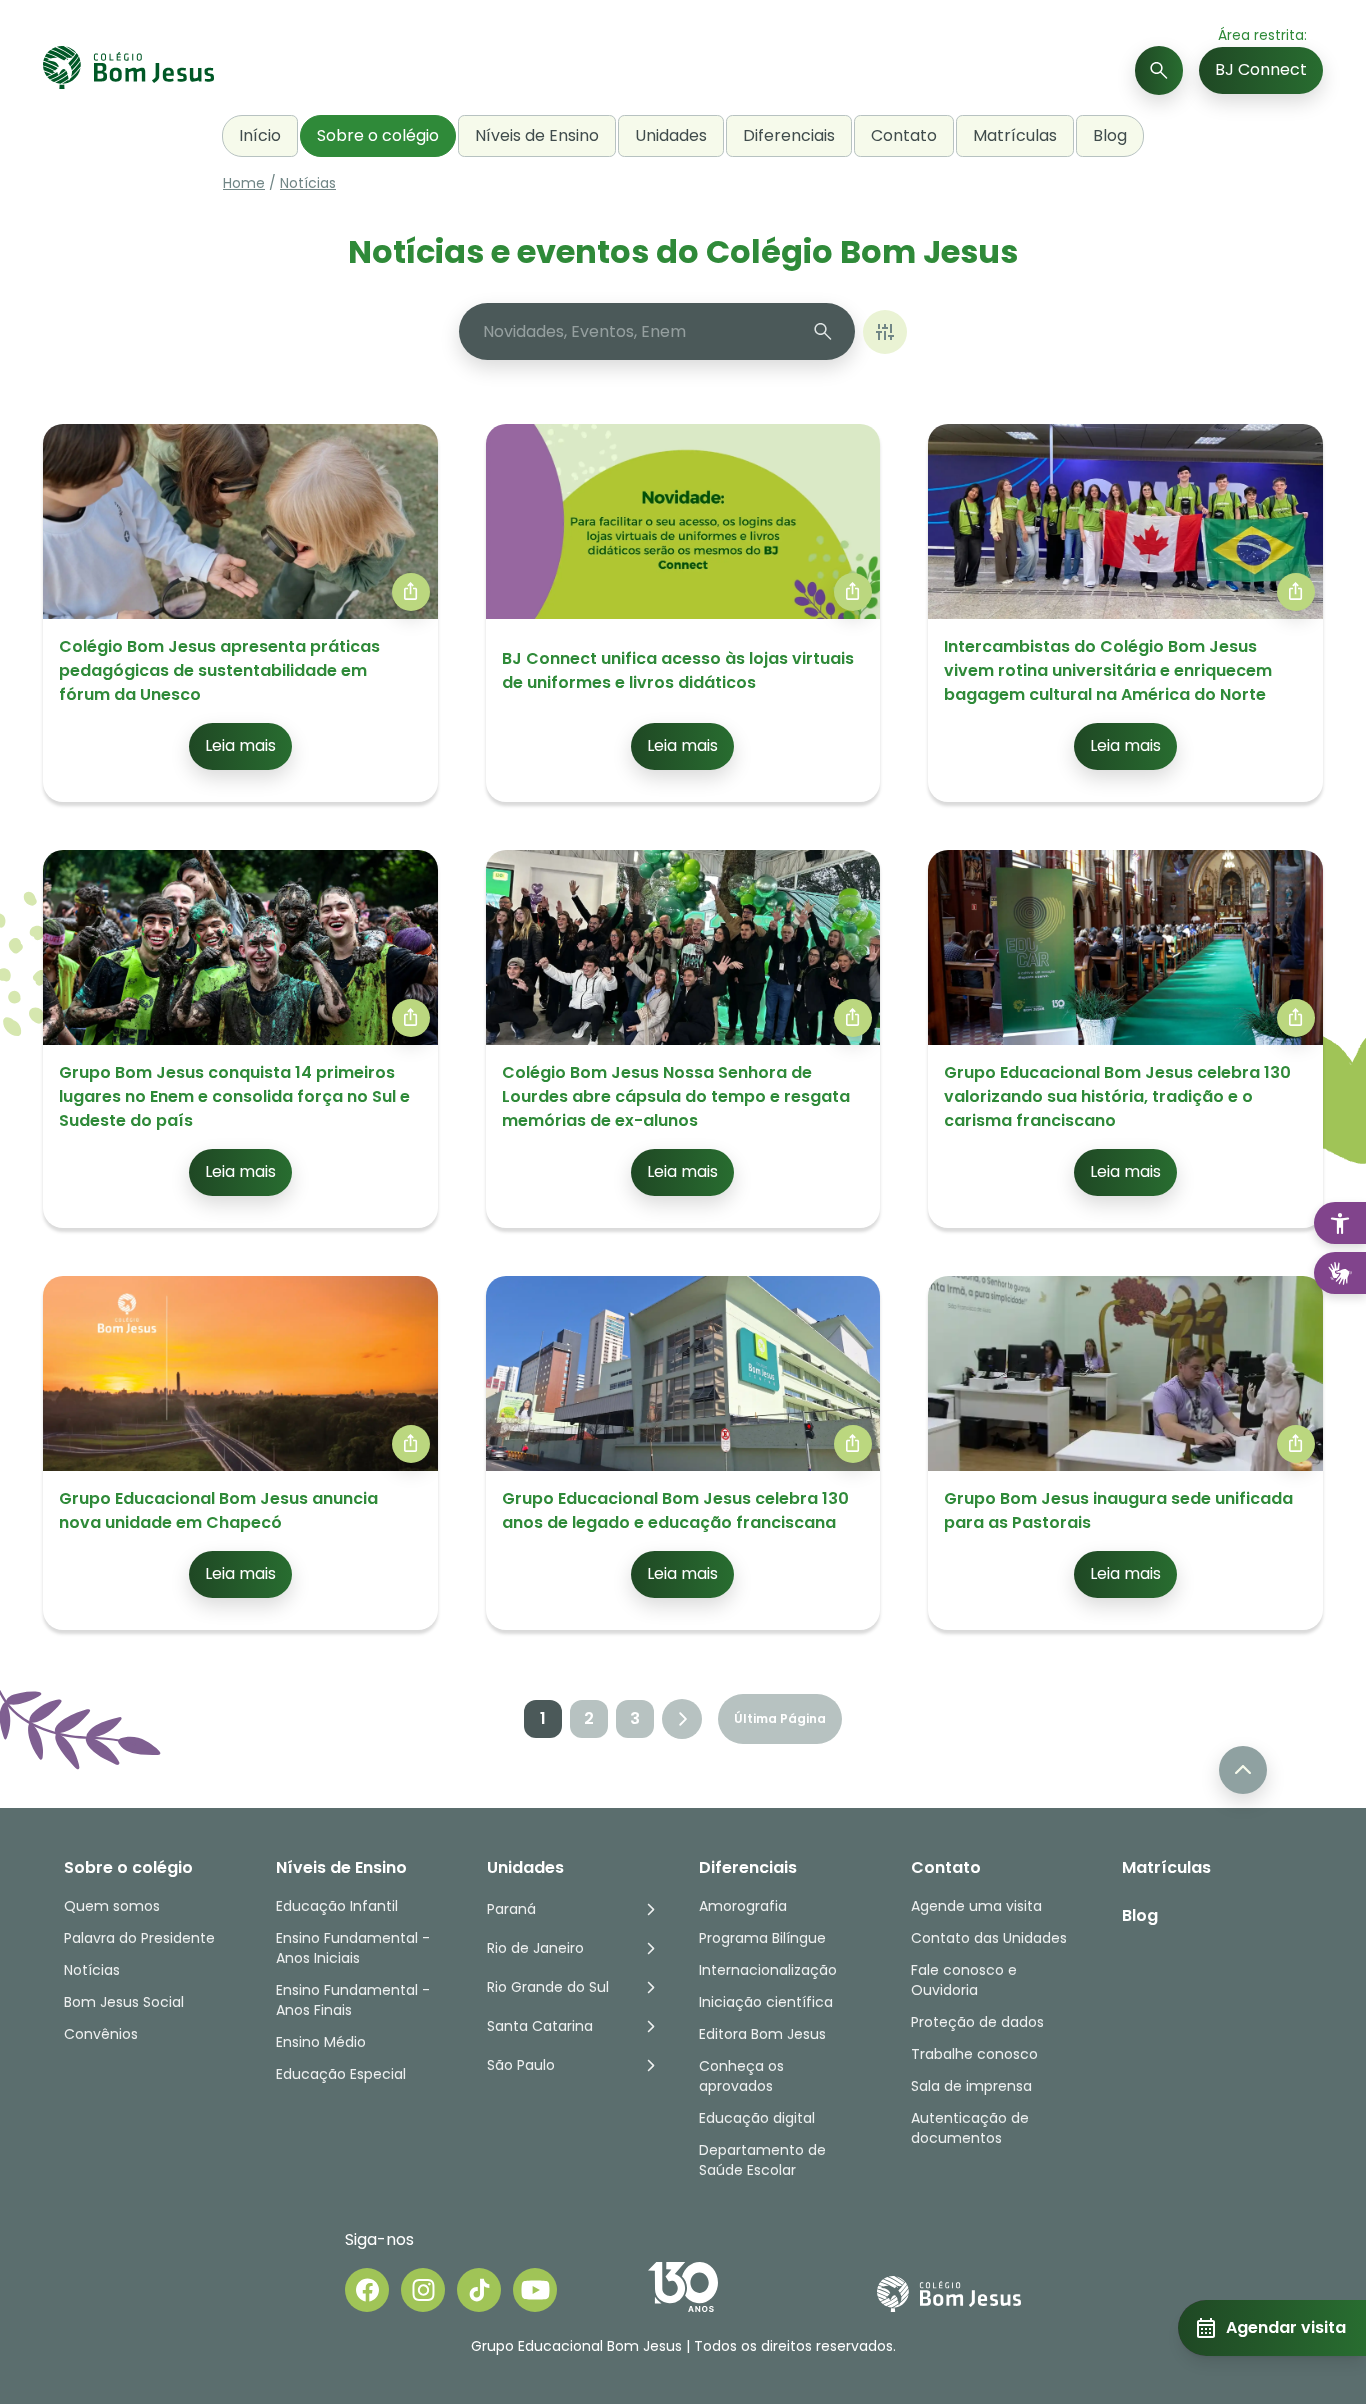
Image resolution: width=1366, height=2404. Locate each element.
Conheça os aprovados (741, 2076)
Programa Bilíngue (762, 1938)
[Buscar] (1159, 70)
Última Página (780, 1718)
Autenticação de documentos (970, 2128)
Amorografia (743, 1906)
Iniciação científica (766, 2002)
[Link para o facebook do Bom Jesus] (367, 2290)
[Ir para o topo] (1243, 1770)
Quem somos (112, 1906)
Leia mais (240, 745)
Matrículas (1015, 135)
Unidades (671, 135)
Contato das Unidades (989, 1938)
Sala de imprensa (971, 2086)
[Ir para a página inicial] (128, 70)
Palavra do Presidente (139, 1938)
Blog (1110, 135)
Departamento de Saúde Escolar (762, 2160)
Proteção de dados (977, 2022)
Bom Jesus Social (124, 2002)
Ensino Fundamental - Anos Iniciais (353, 1948)
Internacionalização (768, 1970)
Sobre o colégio (378, 135)
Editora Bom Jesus (762, 2034)
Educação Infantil (337, 1906)
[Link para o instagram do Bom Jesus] (423, 2290)
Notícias (308, 183)
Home (244, 183)
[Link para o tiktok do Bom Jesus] (479, 2290)
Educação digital (757, 2118)
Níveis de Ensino (537, 135)
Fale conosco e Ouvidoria (964, 1980)
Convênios (101, 2034)
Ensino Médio (321, 2042)
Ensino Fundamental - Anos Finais (355, 2000)
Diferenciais (789, 135)
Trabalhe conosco (974, 2054)
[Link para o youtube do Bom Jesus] (535, 2290)
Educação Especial (341, 2074)
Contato (904, 135)
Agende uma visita (976, 1906)
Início (260, 135)
